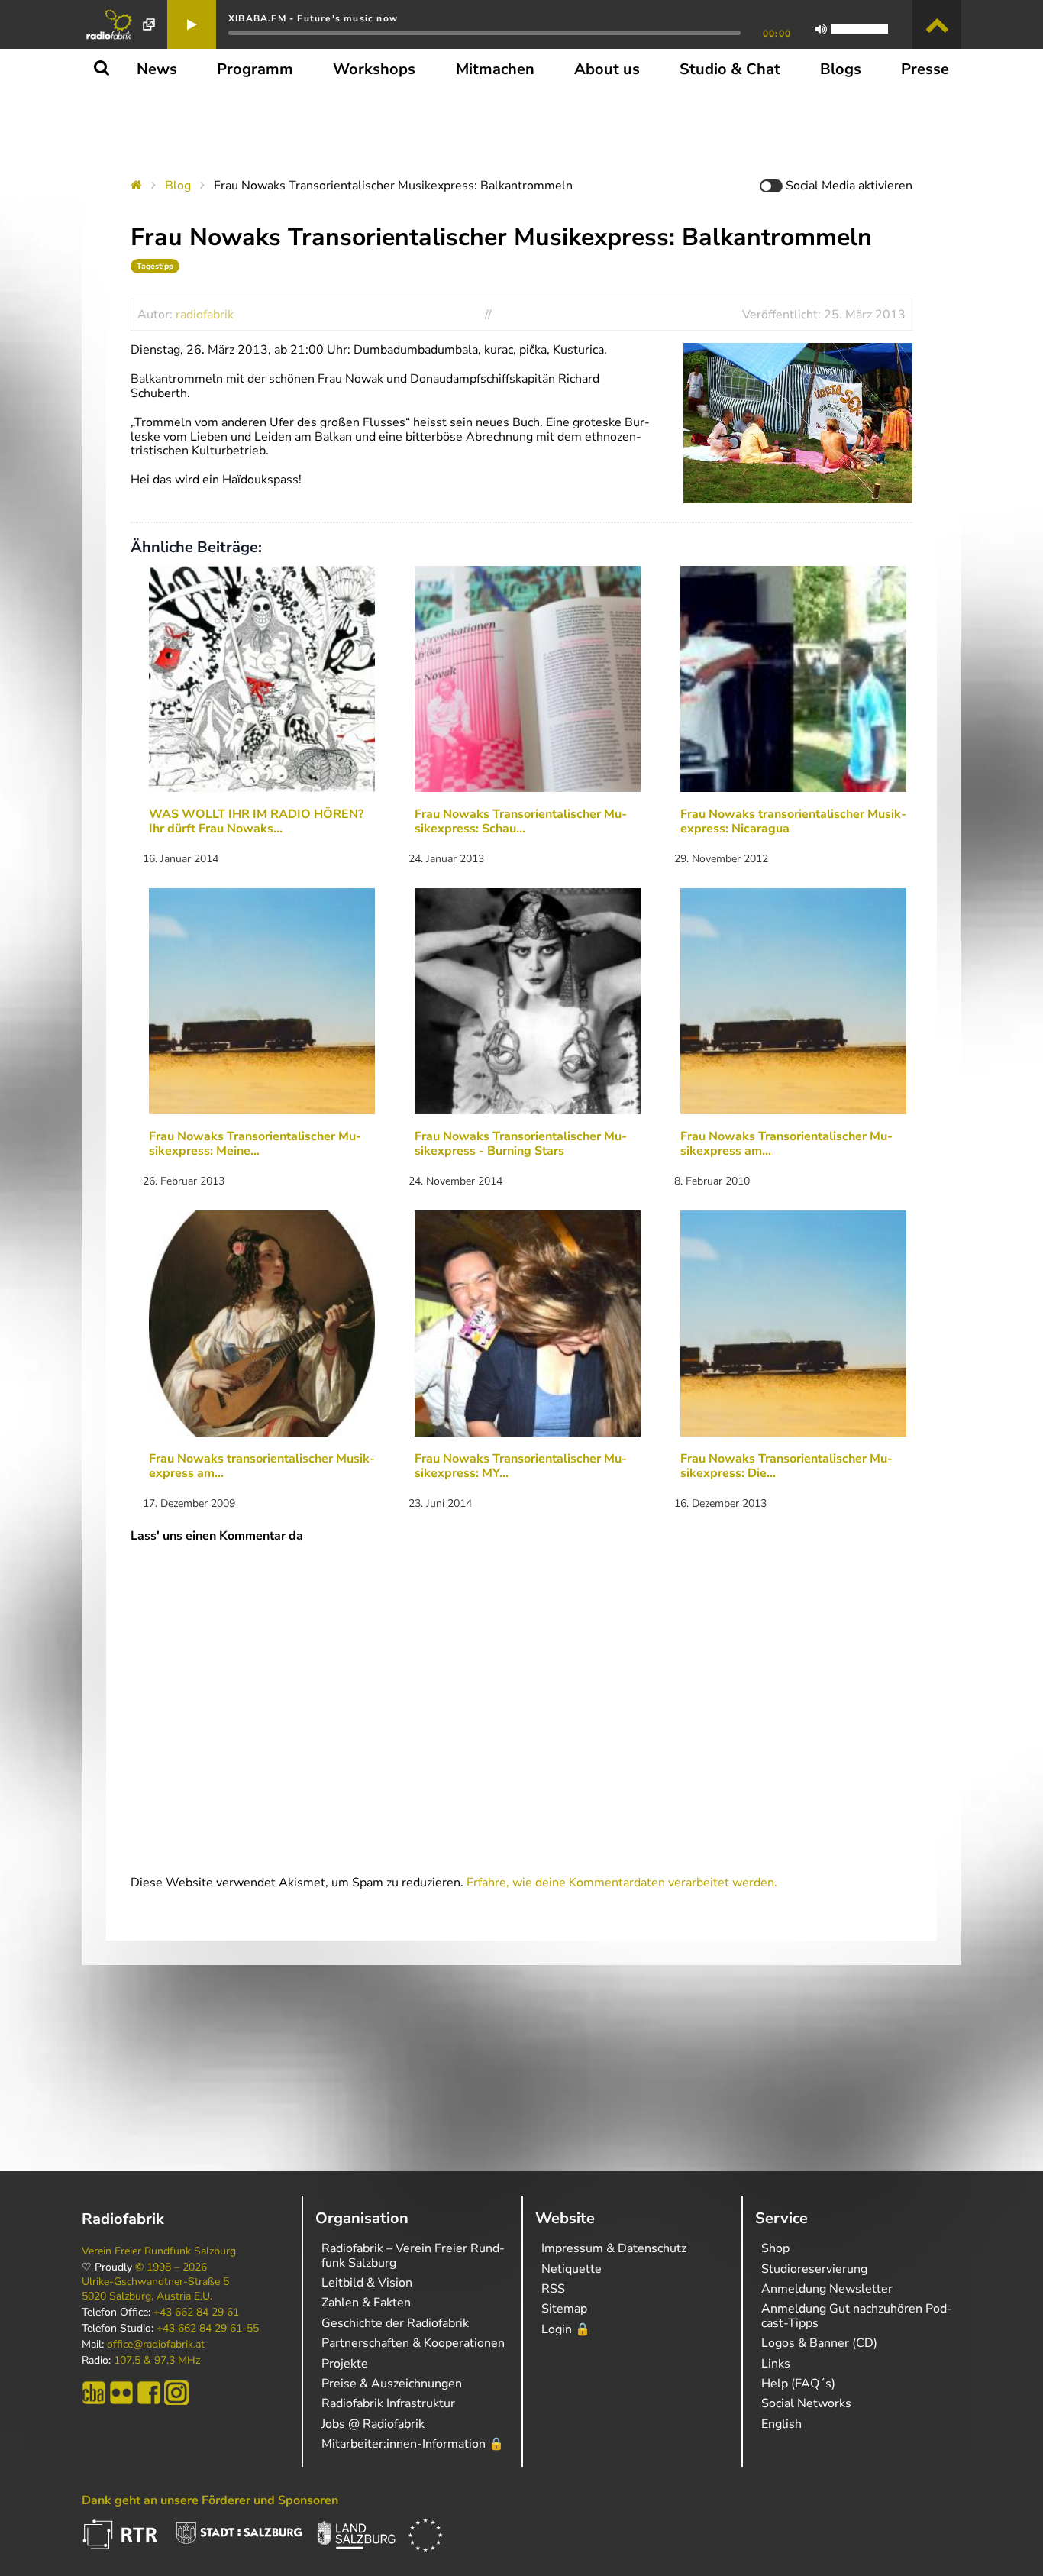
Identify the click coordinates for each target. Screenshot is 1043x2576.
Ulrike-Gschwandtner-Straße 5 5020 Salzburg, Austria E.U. (155, 2289)
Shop (775, 2248)
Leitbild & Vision (367, 2283)
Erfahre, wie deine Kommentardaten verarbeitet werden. (622, 1883)
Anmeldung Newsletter (827, 2289)
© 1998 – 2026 (171, 2267)
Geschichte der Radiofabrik (395, 2323)
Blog (178, 186)
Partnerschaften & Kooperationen (413, 2343)
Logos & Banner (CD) (819, 2343)
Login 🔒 (566, 2329)
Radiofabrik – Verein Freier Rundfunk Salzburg (413, 2255)
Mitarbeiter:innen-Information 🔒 (413, 2444)
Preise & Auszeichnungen (392, 2384)
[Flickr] (121, 2393)
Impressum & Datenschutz (614, 2248)
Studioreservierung (814, 2269)
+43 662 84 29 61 (196, 2313)
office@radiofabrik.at (156, 2345)
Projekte (345, 2364)
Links (776, 2364)
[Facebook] (149, 2393)
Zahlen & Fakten (366, 2303)
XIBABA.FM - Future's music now (313, 18)
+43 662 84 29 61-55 (208, 2329)
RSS (553, 2289)
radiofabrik (205, 315)
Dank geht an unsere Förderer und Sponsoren (210, 2500)
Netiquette (572, 2269)
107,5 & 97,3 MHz (157, 2361)
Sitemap (564, 2309)
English (781, 2424)
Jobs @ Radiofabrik (373, 2424)
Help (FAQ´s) (798, 2384)
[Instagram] (176, 2393)
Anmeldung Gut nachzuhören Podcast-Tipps (857, 2316)
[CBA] (94, 2393)
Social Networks (806, 2403)
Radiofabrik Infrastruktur (388, 2403)
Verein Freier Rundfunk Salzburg (159, 2251)
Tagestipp (155, 266)
